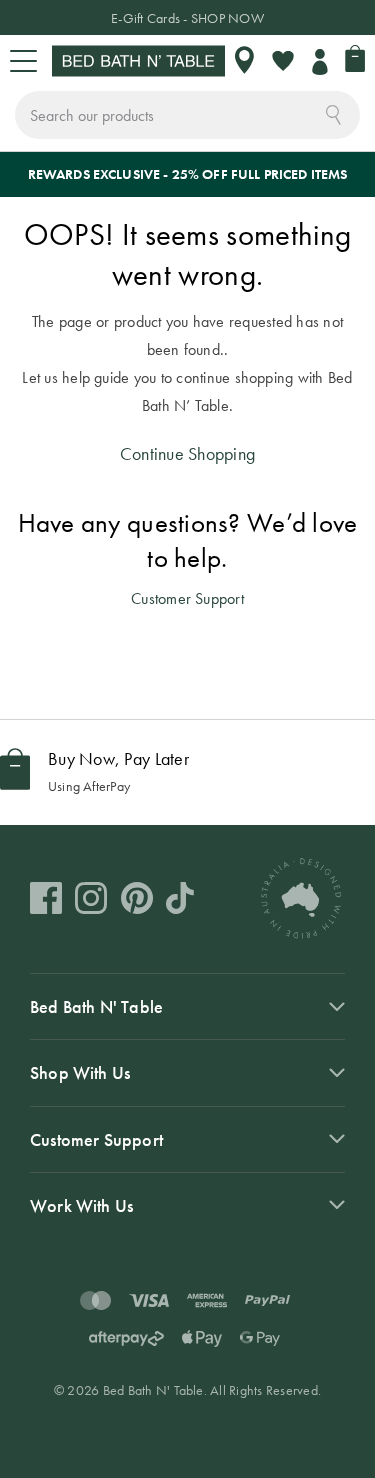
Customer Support (187, 598)
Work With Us (81, 1205)
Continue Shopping (187, 453)
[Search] (333, 113)
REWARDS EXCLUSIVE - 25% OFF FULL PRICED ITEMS (188, 174)
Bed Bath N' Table (96, 1006)
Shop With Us (80, 1072)
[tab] (187, 1006)
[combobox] (187, 115)
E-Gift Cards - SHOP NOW (187, 18)
